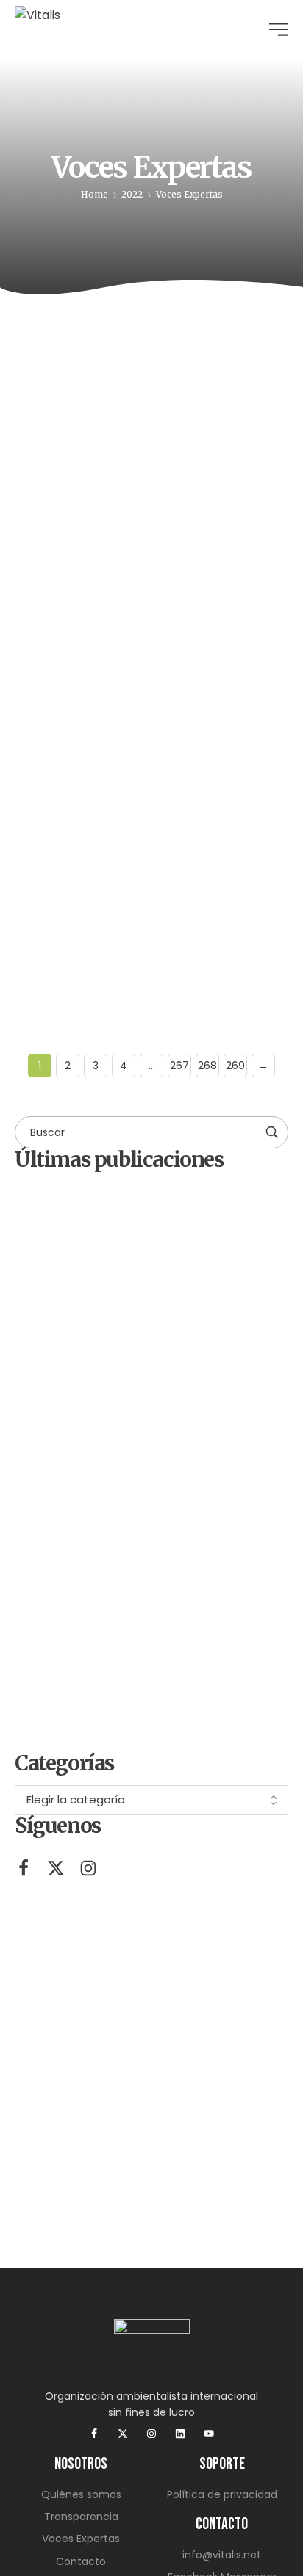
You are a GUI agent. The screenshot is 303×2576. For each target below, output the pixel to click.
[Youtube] (209, 2434)
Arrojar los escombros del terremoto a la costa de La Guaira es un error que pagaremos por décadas (179, 1585)
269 (235, 1066)
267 (179, 1066)
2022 (132, 194)
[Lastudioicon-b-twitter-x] (56, 1868)
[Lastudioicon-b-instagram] (88, 1868)
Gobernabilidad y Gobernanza (215, 367)
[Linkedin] (180, 2434)
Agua (47, 359)
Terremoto (126, 711)
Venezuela (199, 711)
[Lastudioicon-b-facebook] (24, 1868)
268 (207, 1066)
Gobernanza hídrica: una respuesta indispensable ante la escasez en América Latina (149, 536)
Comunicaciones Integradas (110, 495)
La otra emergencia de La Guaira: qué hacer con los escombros (143, 879)
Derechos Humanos (105, 367)
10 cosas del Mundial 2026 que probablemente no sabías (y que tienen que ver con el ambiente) (191, 1708)
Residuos (57, 711)
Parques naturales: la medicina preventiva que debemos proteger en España (190, 1469)
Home (95, 194)
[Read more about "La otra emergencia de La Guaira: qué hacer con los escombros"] (151, 758)
